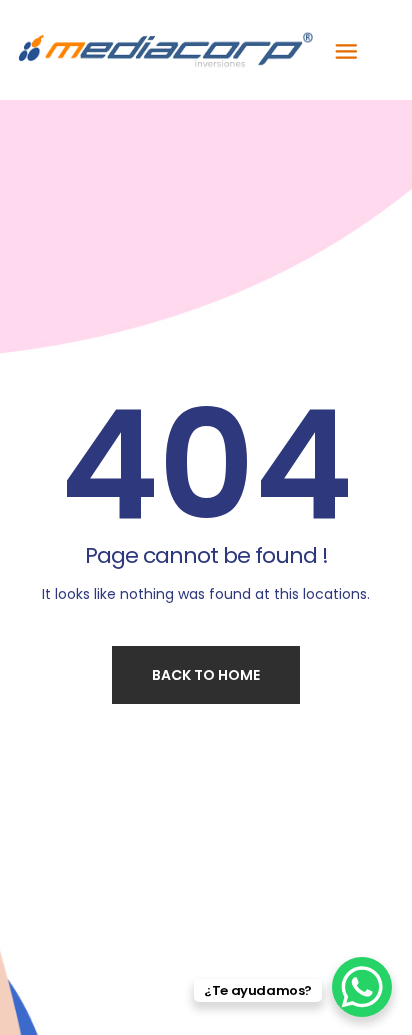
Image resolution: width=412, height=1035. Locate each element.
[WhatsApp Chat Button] (362, 987)
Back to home (206, 675)
